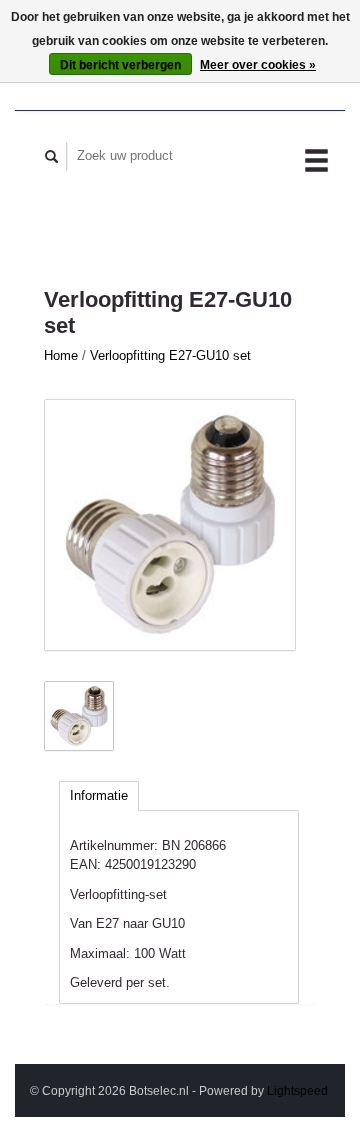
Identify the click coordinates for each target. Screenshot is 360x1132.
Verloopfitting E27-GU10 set (170, 355)
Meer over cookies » (258, 65)
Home (61, 355)
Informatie (99, 795)
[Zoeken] (52, 156)
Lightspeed (297, 1090)
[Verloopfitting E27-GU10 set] (170, 525)
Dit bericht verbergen (120, 65)
